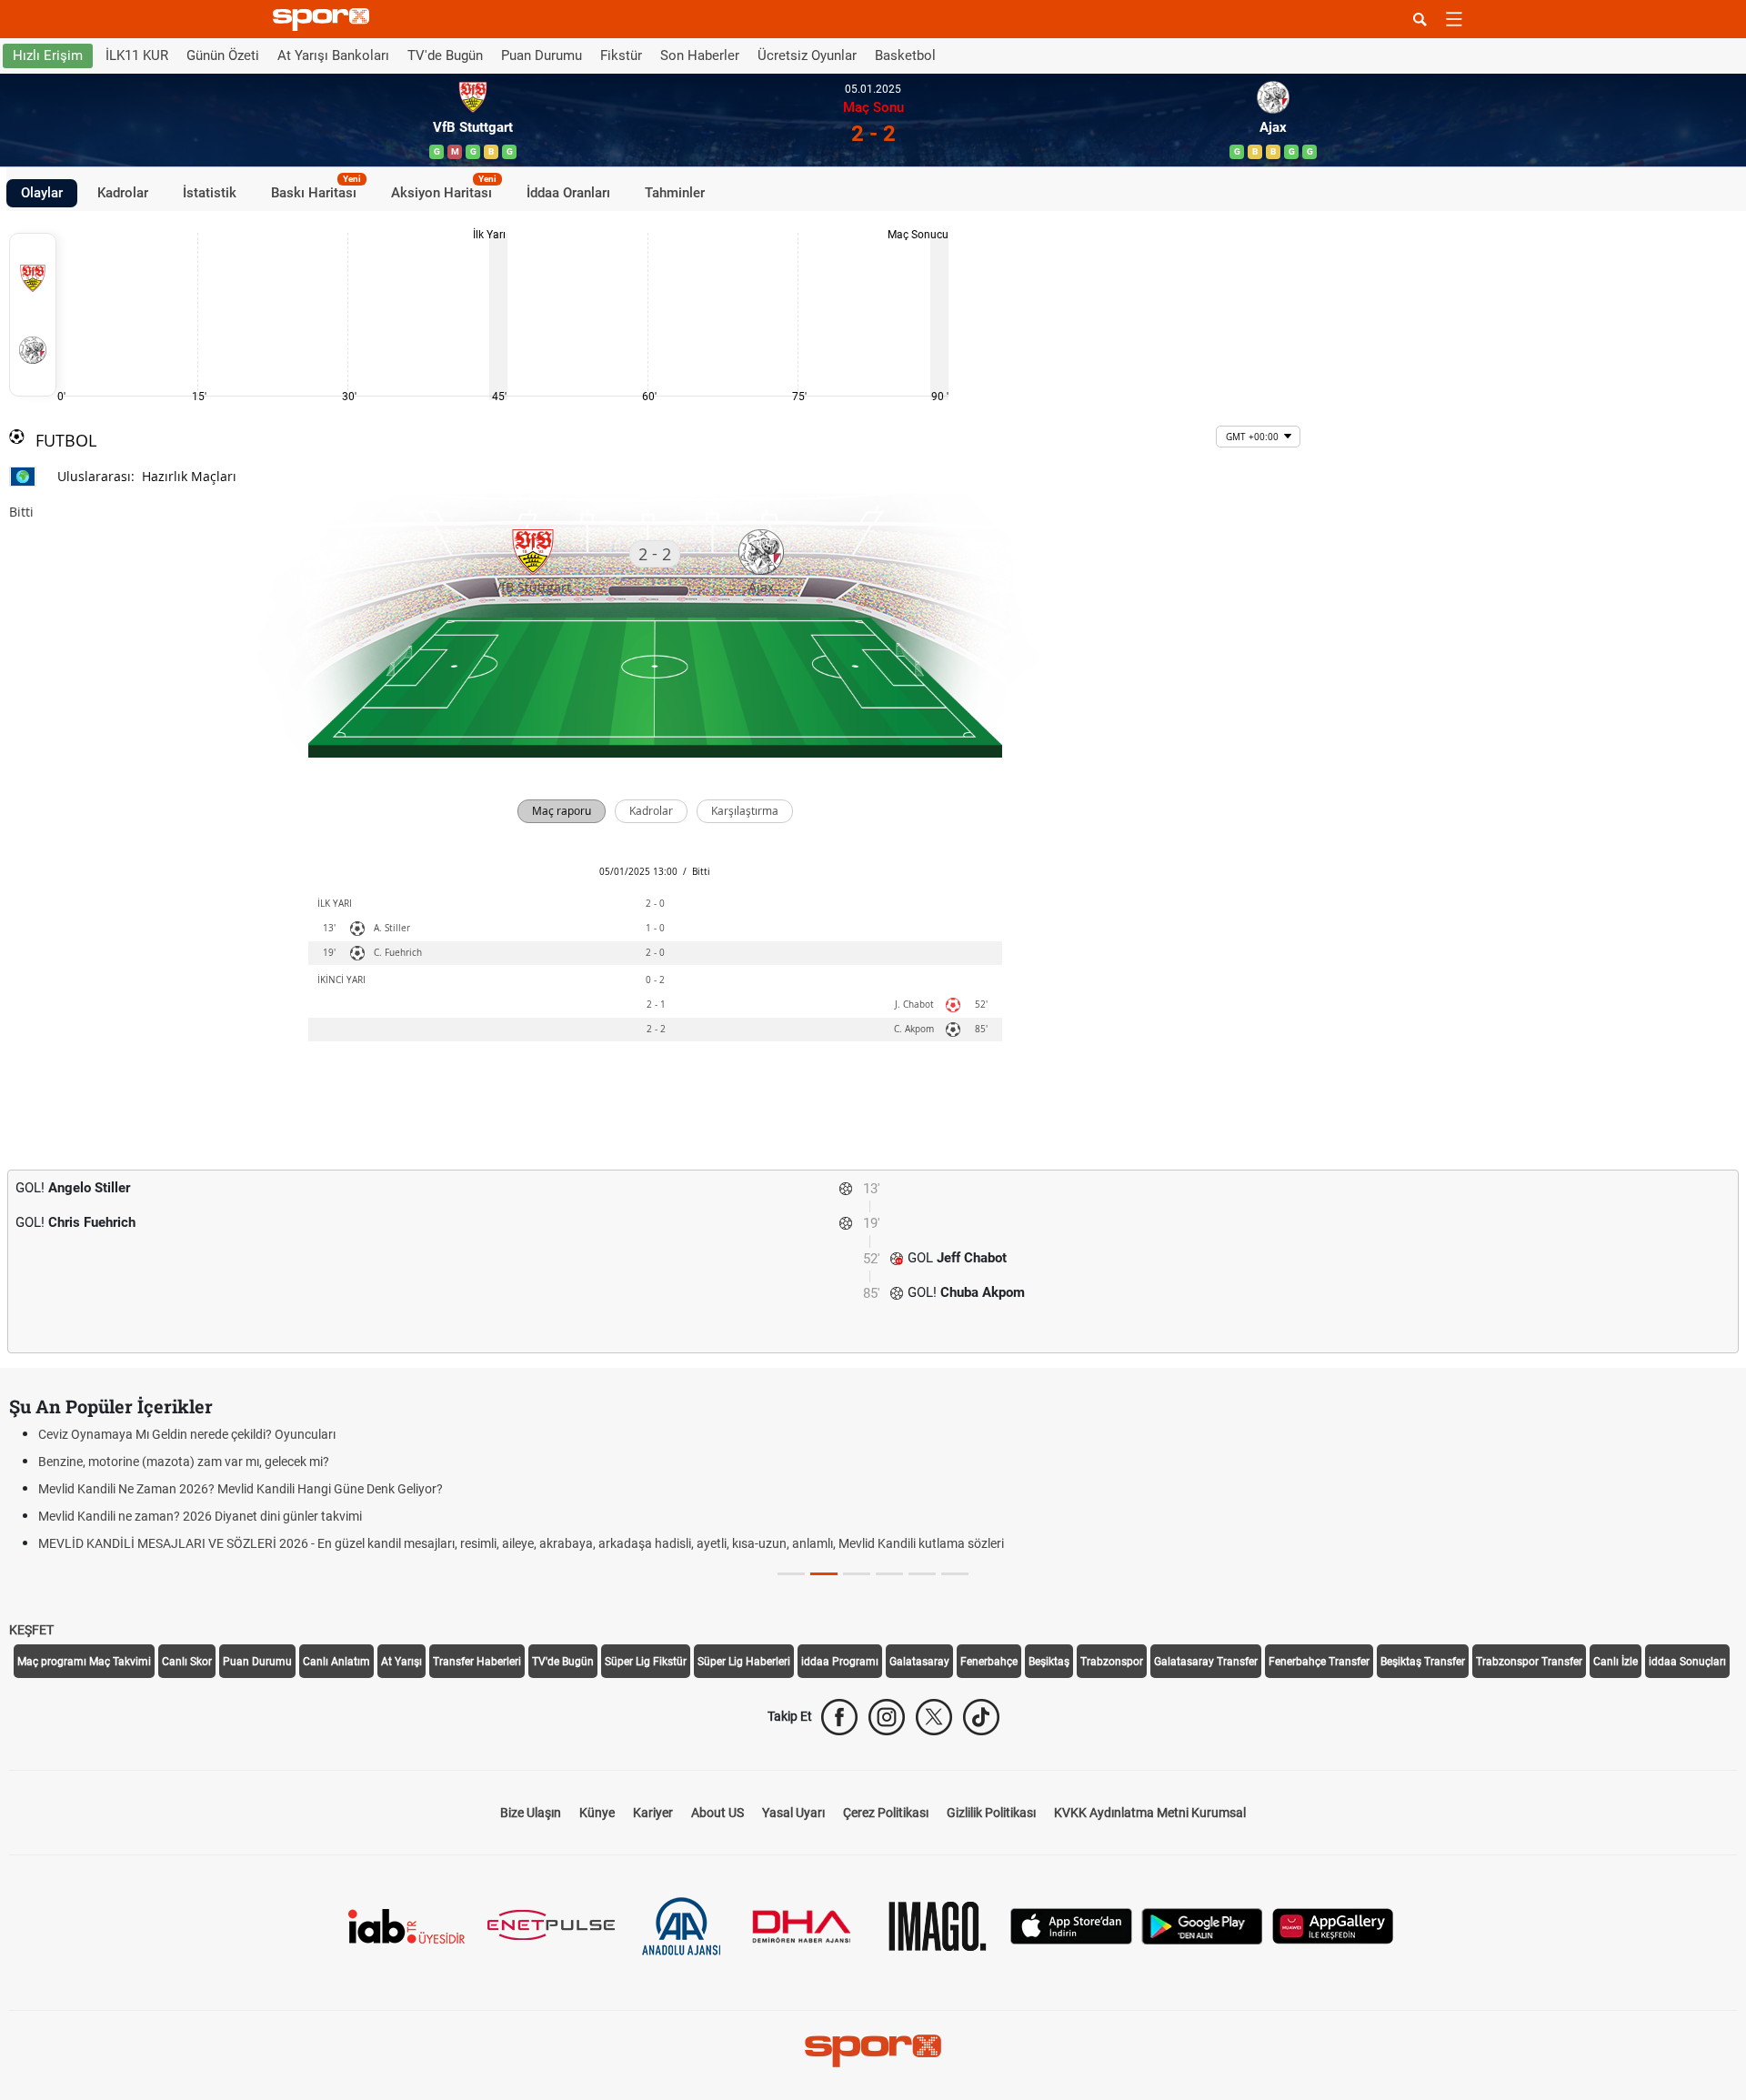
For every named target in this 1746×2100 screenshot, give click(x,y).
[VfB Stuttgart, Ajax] (33, 315)
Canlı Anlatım (336, 1662)
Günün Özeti (223, 55)
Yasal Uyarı (793, 1813)
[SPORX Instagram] (887, 1717)
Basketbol (905, 55)
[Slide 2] (857, 1574)
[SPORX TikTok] (981, 1717)
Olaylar (42, 193)
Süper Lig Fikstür (646, 1662)
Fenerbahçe (989, 1662)
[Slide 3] (889, 1574)
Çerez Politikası (886, 1813)
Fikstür (621, 55)
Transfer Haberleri (477, 1662)
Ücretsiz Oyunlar (807, 55)
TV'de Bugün (445, 55)
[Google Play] (1202, 1925)
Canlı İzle (1616, 1662)
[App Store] (1071, 1925)
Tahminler (675, 193)
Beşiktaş (1049, 1662)
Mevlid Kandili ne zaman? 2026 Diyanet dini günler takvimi (200, 1516)
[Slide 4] (922, 1574)
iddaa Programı (840, 1662)
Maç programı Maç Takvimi (84, 1662)
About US (717, 1813)
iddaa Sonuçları (1687, 1662)
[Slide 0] (791, 1574)
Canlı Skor (187, 1662)
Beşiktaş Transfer (1423, 1662)
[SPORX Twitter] (934, 1717)
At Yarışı (401, 1662)
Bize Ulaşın (531, 1813)
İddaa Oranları (568, 193)
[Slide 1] (824, 1574)
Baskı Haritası (316, 190)
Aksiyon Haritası (444, 190)
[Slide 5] (955, 1574)
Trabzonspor (1112, 1662)
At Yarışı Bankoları (333, 55)
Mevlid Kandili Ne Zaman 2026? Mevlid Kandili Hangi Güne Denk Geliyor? (241, 1489)
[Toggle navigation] (1454, 19)
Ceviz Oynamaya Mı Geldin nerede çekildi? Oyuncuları (187, 1434)
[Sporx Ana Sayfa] (325, 20)
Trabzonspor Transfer (1529, 1662)
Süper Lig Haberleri (744, 1662)
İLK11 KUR (137, 55)
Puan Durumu (542, 55)
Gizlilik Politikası (991, 1813)
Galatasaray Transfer (1206, 1662)
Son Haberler (700, 55)
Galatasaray (919, 1662)
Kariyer (653, 1813)
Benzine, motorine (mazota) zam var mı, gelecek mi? (184, 1462)
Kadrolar (123, 193)
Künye (597, 1813)
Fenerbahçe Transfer (1319, 1662)
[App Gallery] (1333, 1925)
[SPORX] (873, 2051)
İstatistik (210, 193)
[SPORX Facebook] (839, 1717)
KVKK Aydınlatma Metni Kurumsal (1150, 1813)
